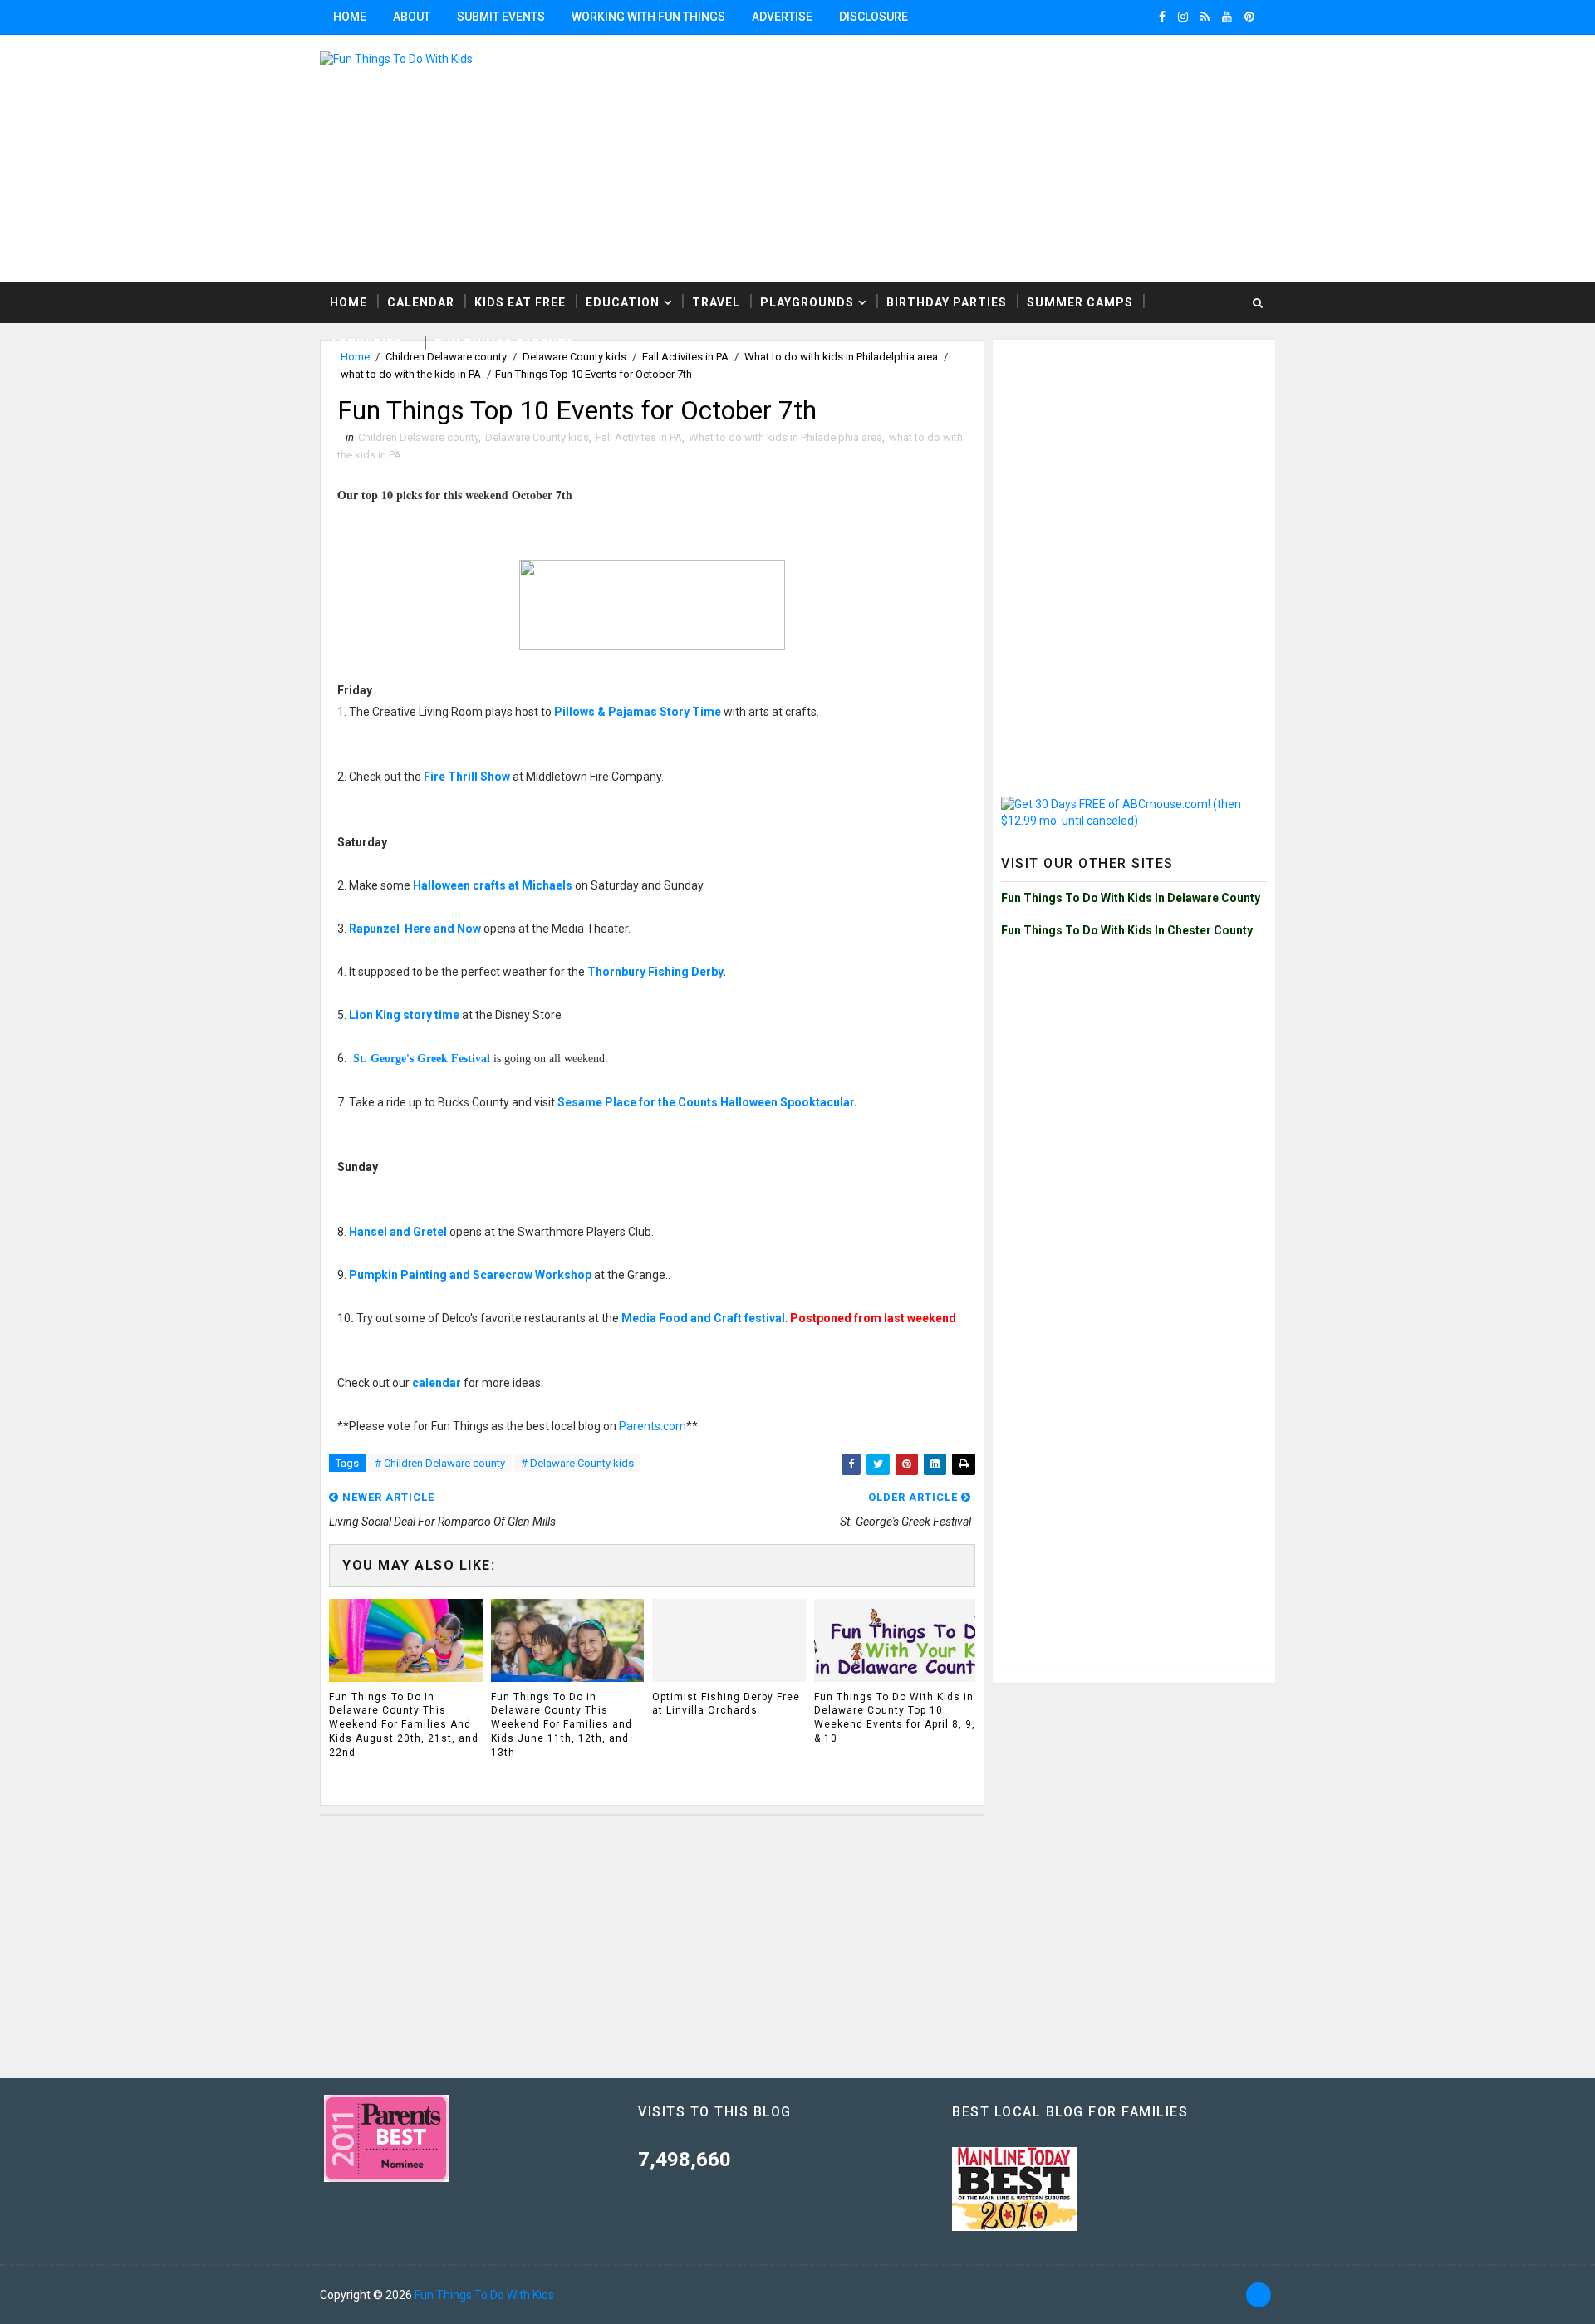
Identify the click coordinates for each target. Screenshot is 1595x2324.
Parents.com (653, 1426)
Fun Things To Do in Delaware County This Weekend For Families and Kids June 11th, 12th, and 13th (562, 1725)
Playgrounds (807, 302)
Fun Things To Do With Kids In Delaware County (1131, 898)
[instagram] (1183, 17)
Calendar (421, 302)
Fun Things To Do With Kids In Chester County (1127, 930)
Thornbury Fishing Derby (655, 972)
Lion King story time (404, 1015)
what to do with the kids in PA (411, 374)
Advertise (782, 17)
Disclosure (874, 17)
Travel (716, 302)
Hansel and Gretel (398, 1232)
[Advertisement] (1072, 157)
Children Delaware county (418, 437)
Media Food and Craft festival (703, 1318)
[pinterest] (1249, 17)
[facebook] (1162, 17)
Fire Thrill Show (467, 777)
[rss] (1205, 17)
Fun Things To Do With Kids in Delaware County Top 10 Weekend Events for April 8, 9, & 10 (895, 1718)
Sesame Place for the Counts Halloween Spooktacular (706, 1102)
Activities (366, 344)
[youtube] (1227, 17)
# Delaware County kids (577, 1463)
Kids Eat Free (520, 302)
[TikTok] (1259, 2295)
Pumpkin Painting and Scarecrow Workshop (470, 1275)
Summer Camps (1080, 302)
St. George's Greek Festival (422, 1059)
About (412, 17)
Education (623, 302)
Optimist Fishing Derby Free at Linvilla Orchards (726, 1704)
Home (350, 17)
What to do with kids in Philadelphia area (785, 437)
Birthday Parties (947, 302)
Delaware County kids (537, 437)
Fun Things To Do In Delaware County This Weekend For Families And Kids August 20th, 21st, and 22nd (404, 1725)
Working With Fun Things (648, 17)
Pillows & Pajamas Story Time (638, 712)
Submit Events (501, 17)
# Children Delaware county (440, 1463)
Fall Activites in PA (639, 437)
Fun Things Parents (505, 344)
